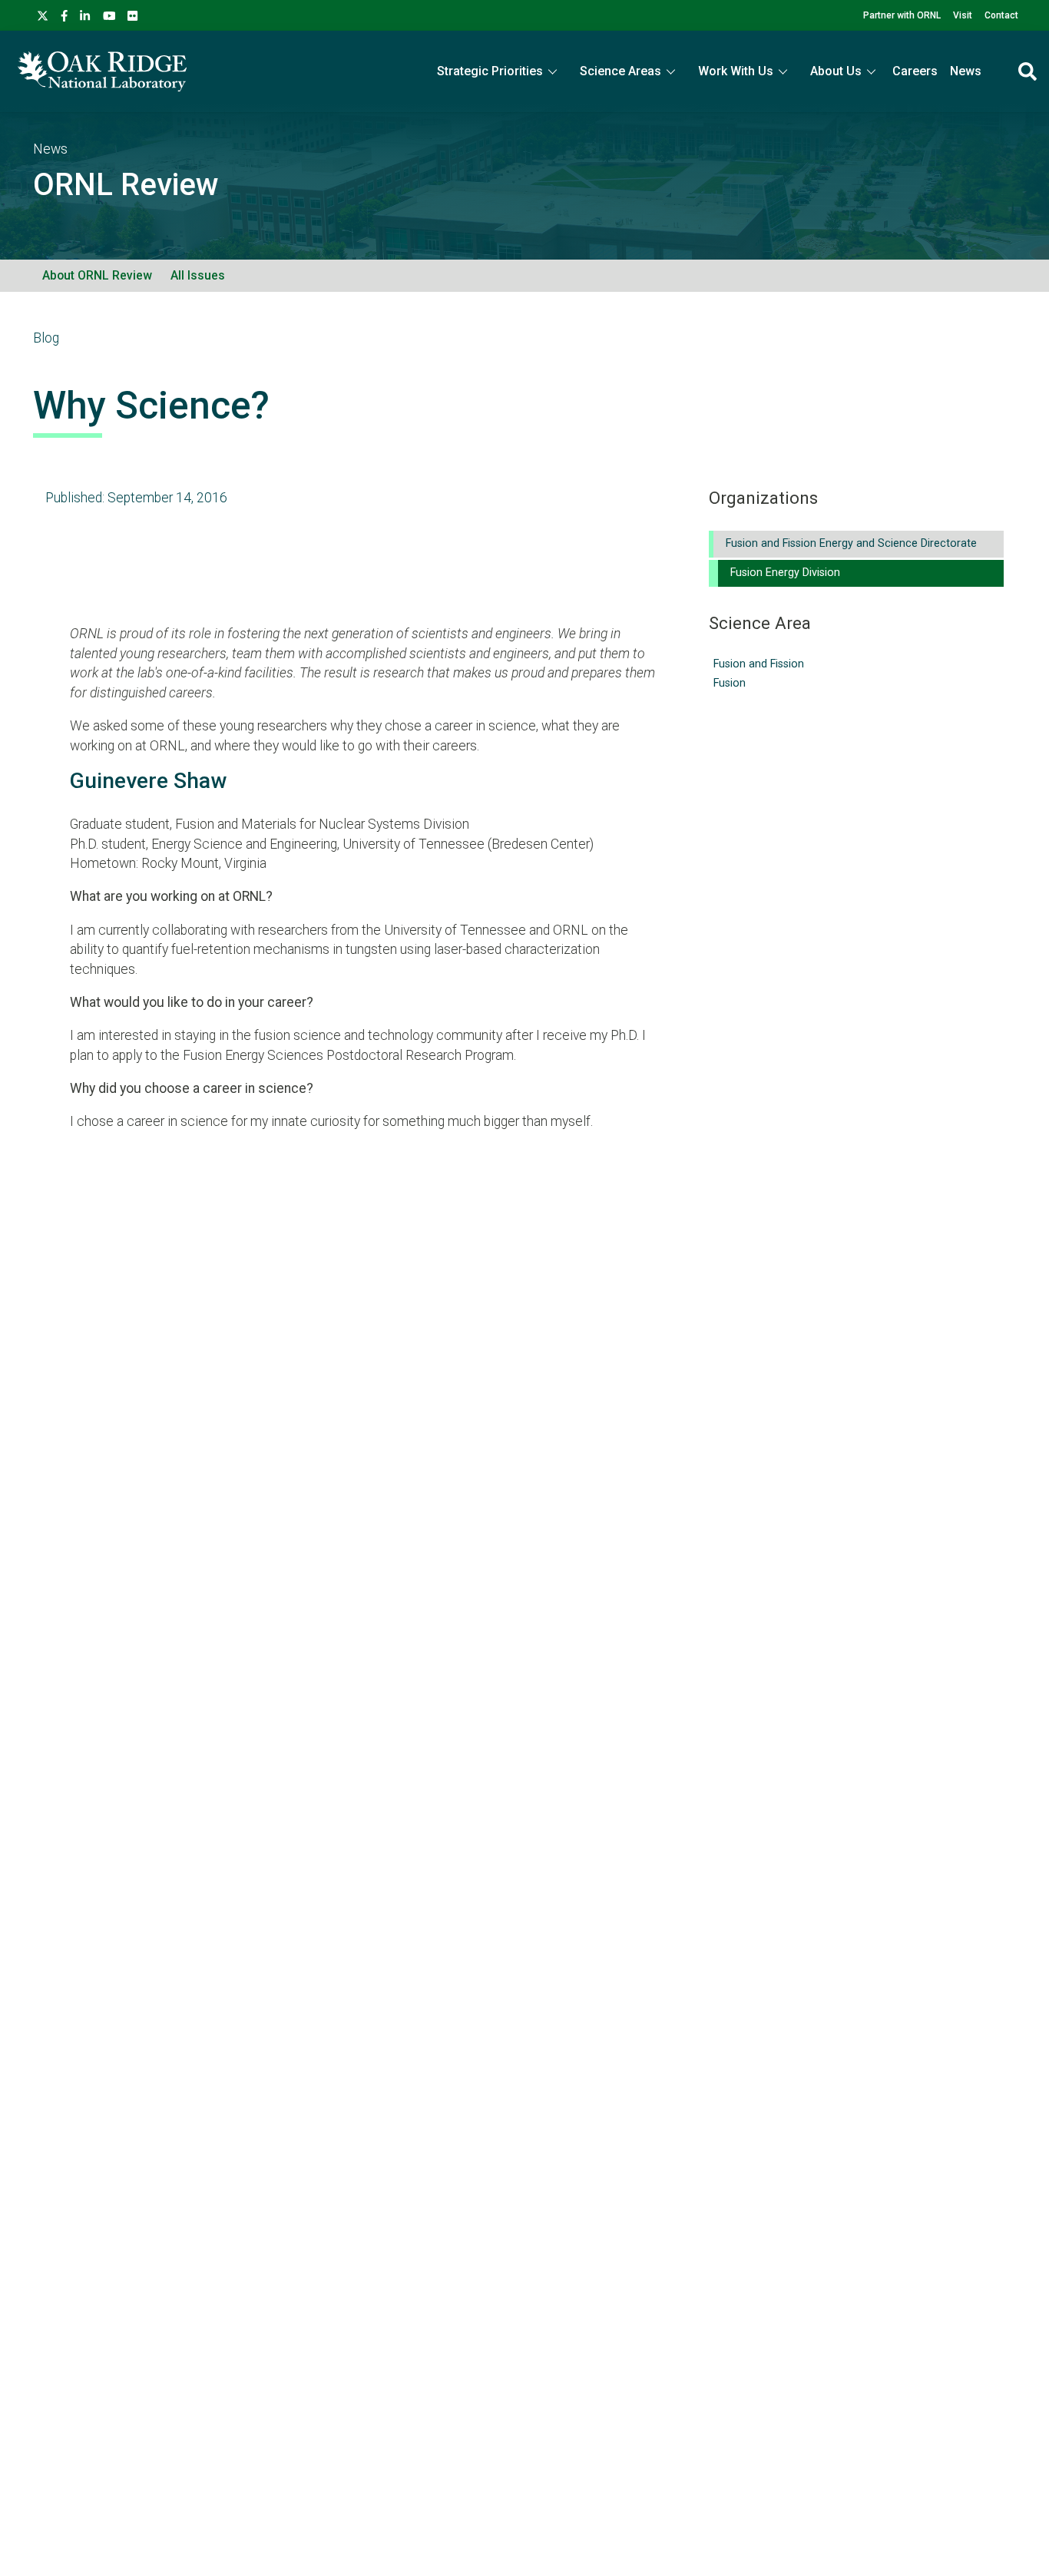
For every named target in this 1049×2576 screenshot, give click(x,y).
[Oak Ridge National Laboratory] (102, 71)
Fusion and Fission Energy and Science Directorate (851, 543)
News (966, 71)
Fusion (730, 683)
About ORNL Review (97, 275)
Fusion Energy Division (785, 573)
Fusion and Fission (759, 664)
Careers (915, 71)
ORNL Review (126, 185)
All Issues (198, 275)
